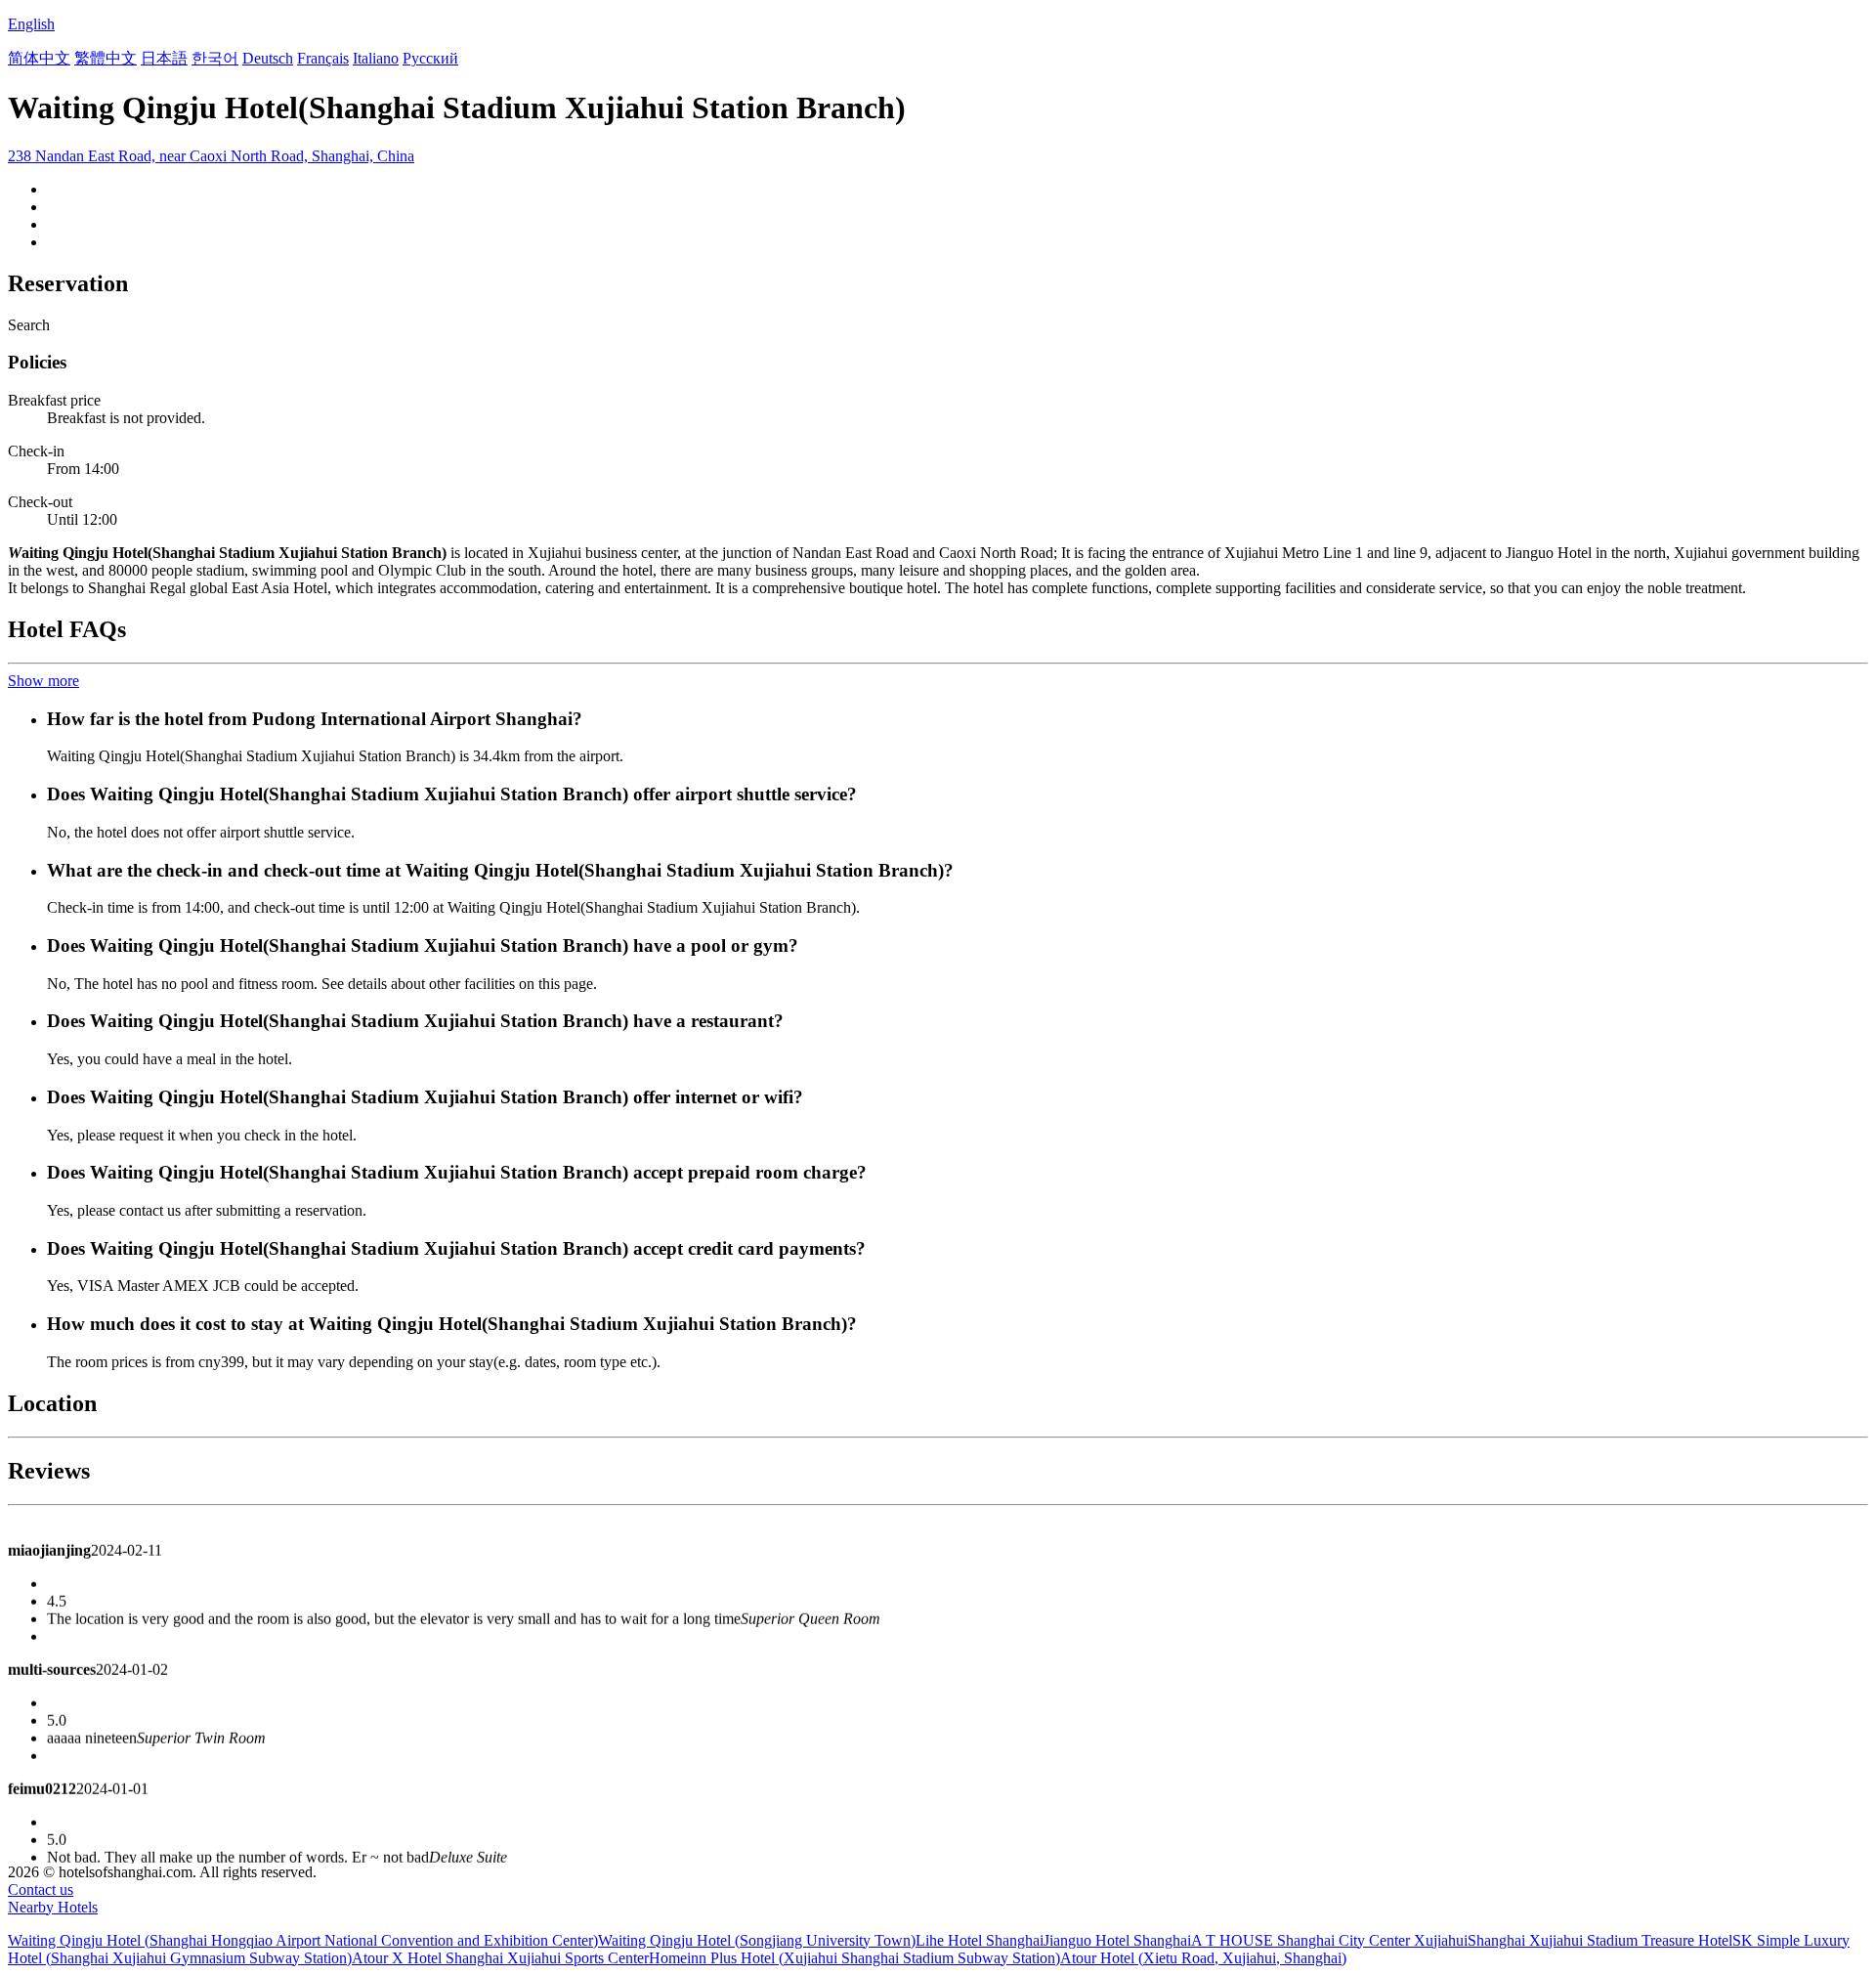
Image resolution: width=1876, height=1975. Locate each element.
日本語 (164, 58)
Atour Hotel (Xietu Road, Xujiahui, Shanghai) (1203, 1958)
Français (323, 58)
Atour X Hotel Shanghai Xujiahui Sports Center (500, 1958)
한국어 (215, 58)
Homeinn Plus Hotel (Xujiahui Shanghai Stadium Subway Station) (854, 1958)
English (31, 24)
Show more (43, 681)
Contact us (41, 1889)
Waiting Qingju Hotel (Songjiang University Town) (757, 1940)
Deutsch (268, 58)
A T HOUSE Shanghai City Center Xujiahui (1329, 1940)
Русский (430, 58)
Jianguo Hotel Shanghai (1117, 1940)
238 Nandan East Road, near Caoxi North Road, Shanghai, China (211, 156)
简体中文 (39, 58)
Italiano (376, 58)
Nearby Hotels (53, 1907)
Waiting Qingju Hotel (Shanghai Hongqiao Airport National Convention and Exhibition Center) (303, 1940)
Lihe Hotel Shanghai (980, 1940)
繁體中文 (106, 58)
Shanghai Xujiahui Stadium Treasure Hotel (1600, 1940)
